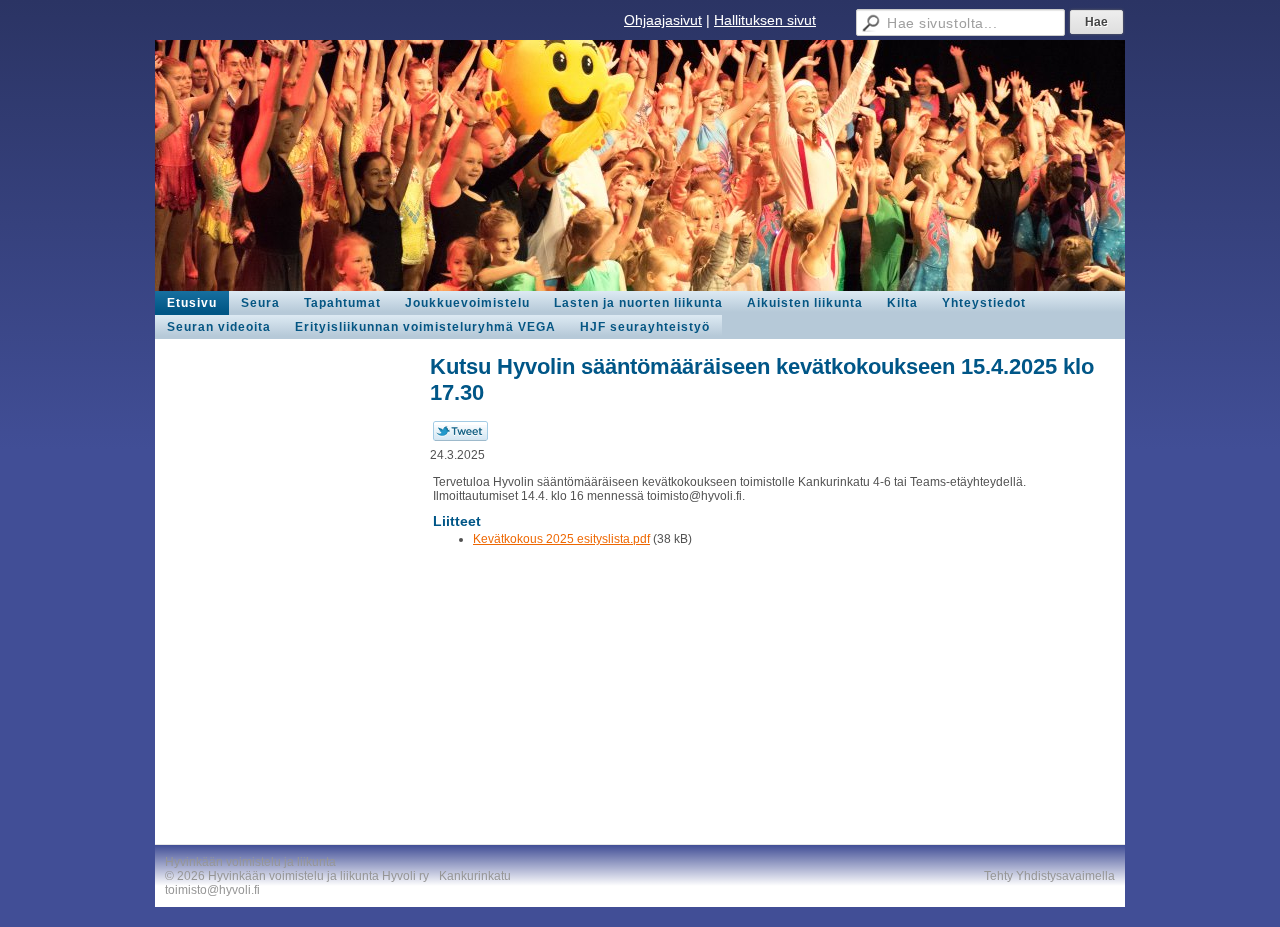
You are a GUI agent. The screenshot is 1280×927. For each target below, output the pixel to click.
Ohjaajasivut (663, 20)
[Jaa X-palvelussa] (460, 437)
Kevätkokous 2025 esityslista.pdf (561, 539)
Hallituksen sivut (765, 20)
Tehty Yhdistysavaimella (1049, 876)
